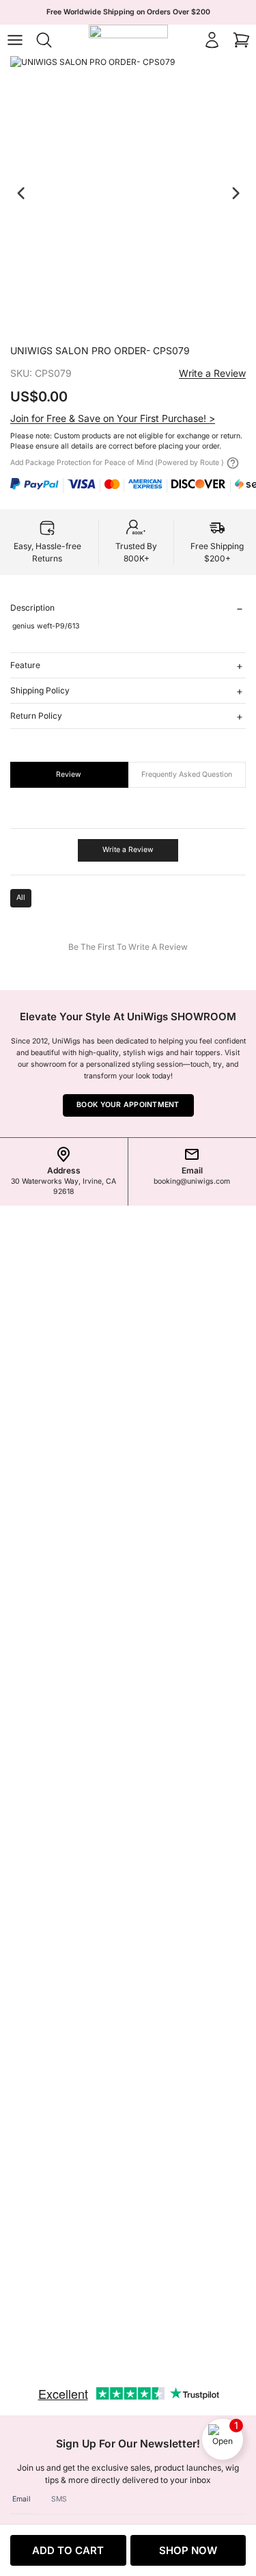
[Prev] (21, 193)
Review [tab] (69, 774)
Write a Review (212, 373)
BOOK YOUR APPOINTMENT (128, 1105)
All (21, 898)
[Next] (236, 193)
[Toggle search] (44, 40)
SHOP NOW (188, 2550)
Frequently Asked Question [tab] (187, 774)
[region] (128, 194)
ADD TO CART (68, 2550)
